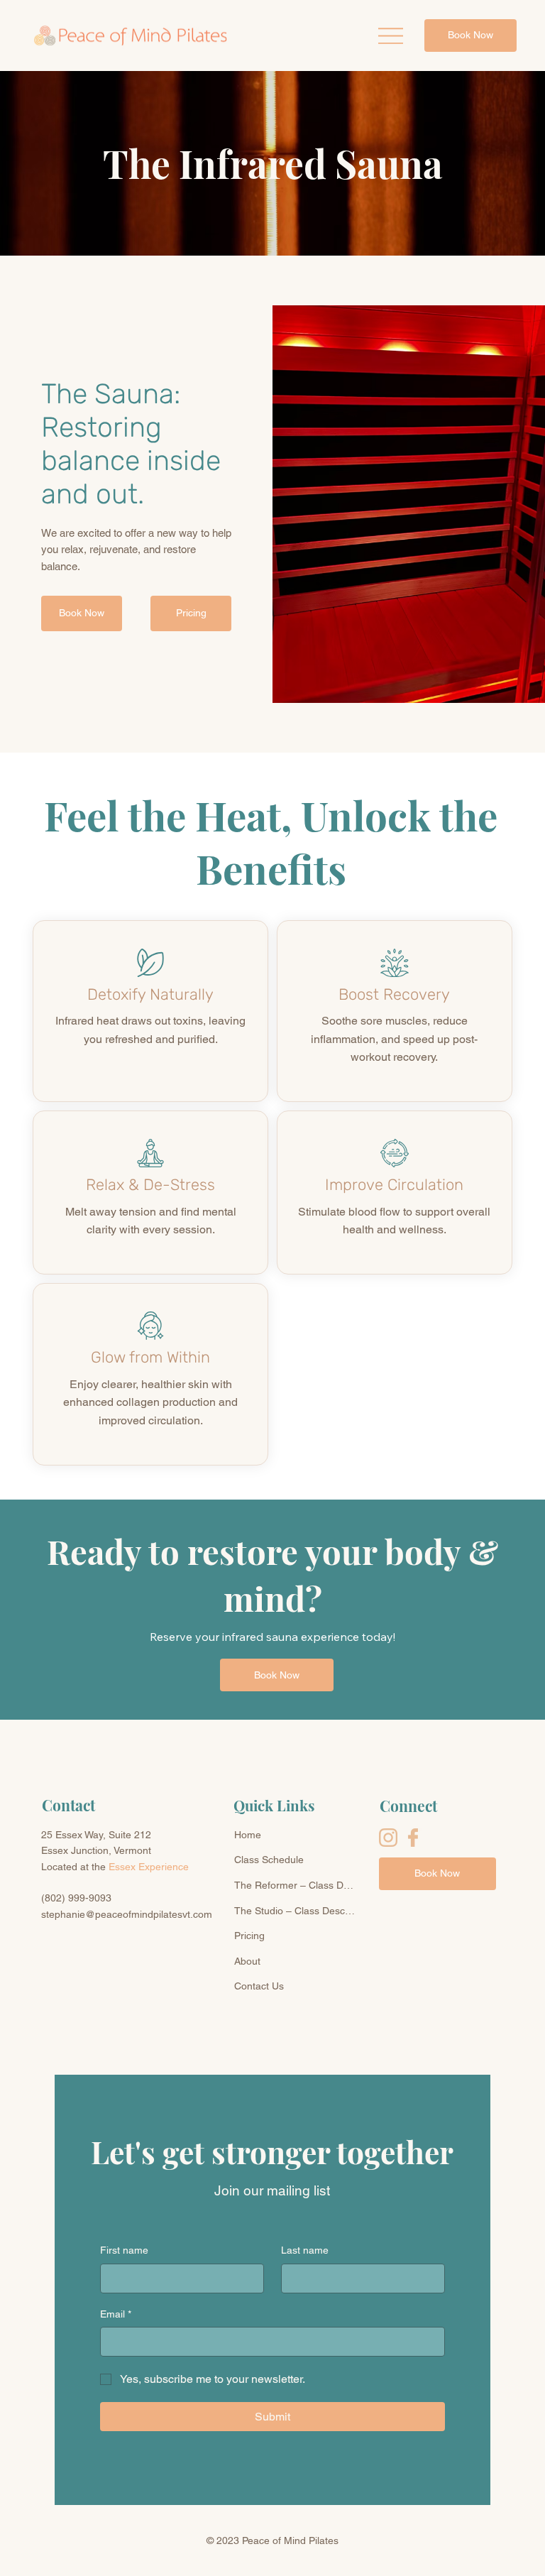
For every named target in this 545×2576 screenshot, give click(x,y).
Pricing (249, 1936)
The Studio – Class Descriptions (296, 1911)
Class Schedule (269, 1860)
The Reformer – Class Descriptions (296, 1885)
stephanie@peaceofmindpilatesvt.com (127, 1914)
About (247, 1961)
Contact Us (259, 1986)
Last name (305, 2250)
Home (248, 1835)
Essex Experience (149, 1867)
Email (116, 2314)
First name (124, 2250)
